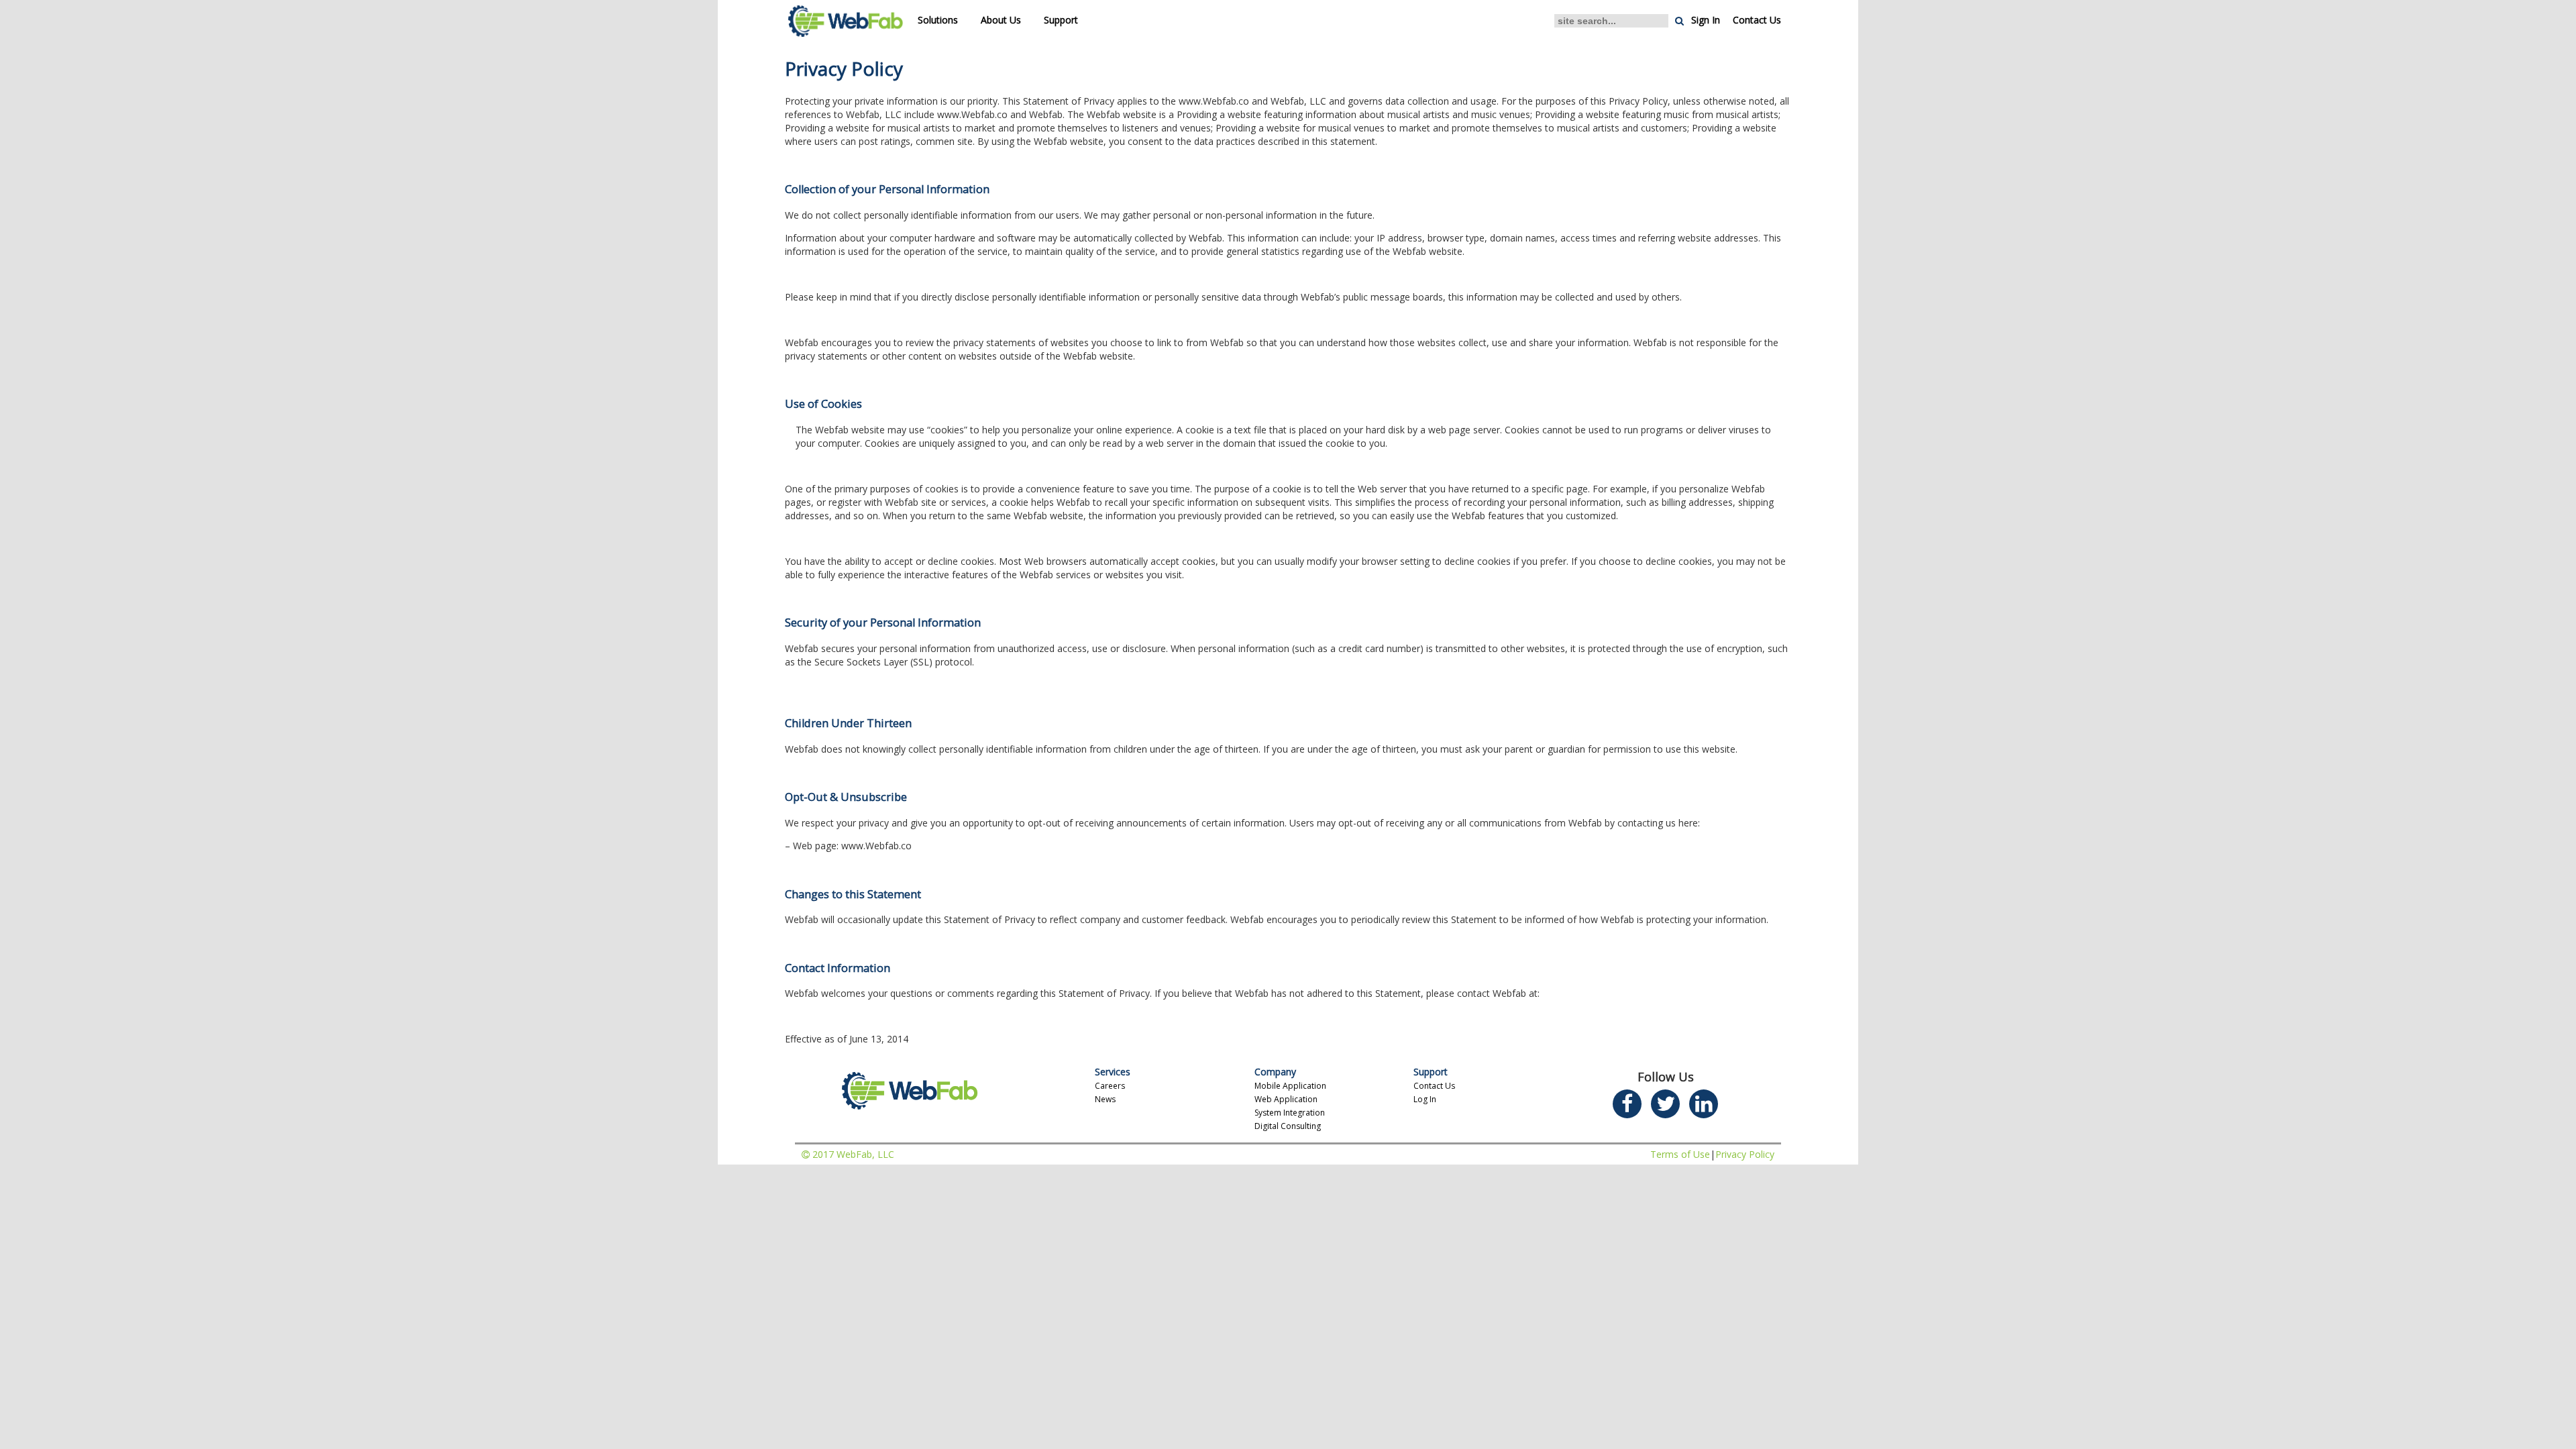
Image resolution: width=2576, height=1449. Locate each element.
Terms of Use (1680, 1154)
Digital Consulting (1288, 1126)
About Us (1001, 20)
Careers (1110, 1086)
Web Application (1286, 1099)
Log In (1425, 1099)
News (1105, 1099)
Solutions (938, 20)
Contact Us (1757, 20)
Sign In (1706, 20)
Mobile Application (1290, 1086)
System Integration (1290, 1113)
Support (1061, 20)
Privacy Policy (1745, 1154)
